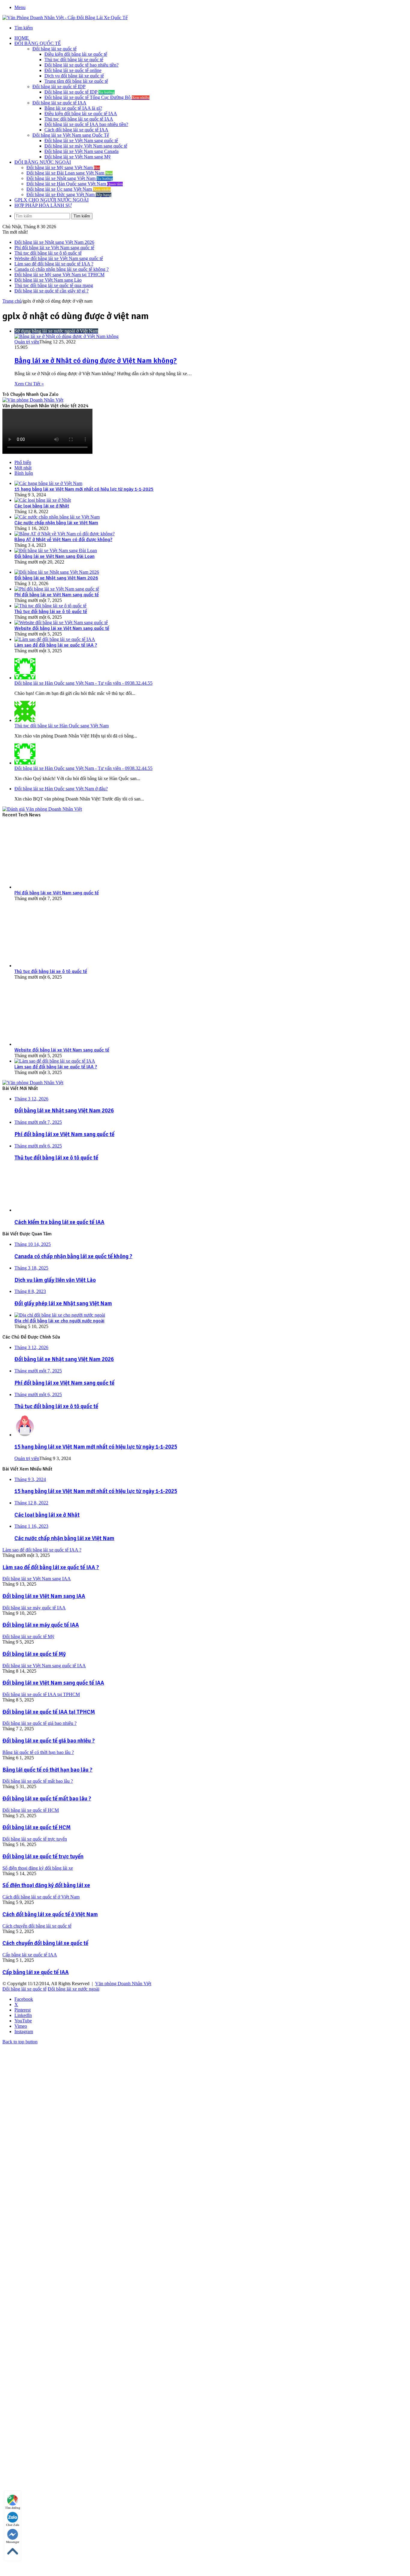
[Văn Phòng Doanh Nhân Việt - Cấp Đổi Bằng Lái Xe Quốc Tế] (65, 18)
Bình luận (24, 473)
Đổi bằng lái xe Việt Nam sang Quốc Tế (71, 135)
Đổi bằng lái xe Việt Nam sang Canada (81, 151)
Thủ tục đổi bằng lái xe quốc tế (74, 60)
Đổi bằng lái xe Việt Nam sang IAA (44, 1596)
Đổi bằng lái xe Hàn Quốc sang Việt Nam (75, 184)
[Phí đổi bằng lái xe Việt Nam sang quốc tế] (57, 589)
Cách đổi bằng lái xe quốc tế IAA (76, 130)
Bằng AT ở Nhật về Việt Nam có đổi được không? (63, 540)
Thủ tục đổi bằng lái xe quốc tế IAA (79, 119)
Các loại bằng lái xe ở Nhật (42, 506)
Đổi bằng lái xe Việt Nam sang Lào (48, 280)
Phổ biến (23, 462)
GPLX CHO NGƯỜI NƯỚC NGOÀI (51, 200)
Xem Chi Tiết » (29, 384)
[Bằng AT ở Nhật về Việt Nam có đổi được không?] (65, 534)
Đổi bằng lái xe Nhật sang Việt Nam (70, 178)
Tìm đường (13, 2508)
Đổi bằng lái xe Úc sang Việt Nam (69, 189)
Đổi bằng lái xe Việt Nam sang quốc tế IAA (53, 1683)
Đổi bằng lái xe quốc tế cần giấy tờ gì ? (51, 291)
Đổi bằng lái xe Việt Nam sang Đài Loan (54, 556)
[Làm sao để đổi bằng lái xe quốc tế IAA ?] (55, 639)
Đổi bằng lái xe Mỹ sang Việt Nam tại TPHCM (59, 275)
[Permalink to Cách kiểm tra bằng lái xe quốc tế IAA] (45, 1210)
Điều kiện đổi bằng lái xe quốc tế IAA (81, 114)
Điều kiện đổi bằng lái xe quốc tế (76, 54)
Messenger (13, 2542)
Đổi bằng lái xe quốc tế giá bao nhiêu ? (49, 1741)
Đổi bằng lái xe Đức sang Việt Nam (69, 194)
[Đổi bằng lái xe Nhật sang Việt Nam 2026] (57, 572)
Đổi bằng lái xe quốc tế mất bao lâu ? (47, 1798)
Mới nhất (23, 468)
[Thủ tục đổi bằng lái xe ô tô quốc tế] (50, 606)
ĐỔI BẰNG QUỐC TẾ (38, 43)
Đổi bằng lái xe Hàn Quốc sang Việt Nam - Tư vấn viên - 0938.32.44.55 (83, 683)
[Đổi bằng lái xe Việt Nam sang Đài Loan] (56, 551)
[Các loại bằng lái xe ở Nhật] (43, 500)
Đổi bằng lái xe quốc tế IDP (59, 87)
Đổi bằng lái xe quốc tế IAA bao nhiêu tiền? (86, 124)
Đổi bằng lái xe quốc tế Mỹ (34, 1654)
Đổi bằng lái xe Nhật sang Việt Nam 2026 (54, 242)
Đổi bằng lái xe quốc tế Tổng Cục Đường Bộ (97, 97)
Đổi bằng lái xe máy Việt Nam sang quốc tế (86, 146)
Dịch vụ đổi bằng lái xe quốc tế (74, 76)
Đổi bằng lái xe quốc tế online (73, 70)
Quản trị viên (27, 342)
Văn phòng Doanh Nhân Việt (123, 1984)
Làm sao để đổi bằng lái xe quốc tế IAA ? (54, 264)
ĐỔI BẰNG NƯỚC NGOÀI (43, 162)
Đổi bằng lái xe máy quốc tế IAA (41, 1625)
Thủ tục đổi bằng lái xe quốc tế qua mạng (54, 285)
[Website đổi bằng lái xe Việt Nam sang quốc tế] (61, 622)
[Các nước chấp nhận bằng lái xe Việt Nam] (57, 517)
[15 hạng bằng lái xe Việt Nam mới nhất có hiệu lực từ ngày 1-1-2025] (48, 483)
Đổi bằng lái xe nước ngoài (74, 1989)
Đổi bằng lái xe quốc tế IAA (59, 103)
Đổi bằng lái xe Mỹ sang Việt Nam (63, 168)
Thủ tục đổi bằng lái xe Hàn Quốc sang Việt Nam (62, 726)
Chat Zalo (13, 2525)
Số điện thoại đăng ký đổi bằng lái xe (46, 1885)
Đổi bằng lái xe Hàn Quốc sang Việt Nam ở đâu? (61, 789)
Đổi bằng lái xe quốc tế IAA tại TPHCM (49, 1712)
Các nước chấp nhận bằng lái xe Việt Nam (56, 523)
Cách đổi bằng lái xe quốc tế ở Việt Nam (50, 1914)
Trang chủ (12, 301)
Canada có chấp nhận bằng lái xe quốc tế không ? (62, 269)
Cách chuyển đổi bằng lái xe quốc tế (45, 1943)
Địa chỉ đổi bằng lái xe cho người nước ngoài (59, 1321)
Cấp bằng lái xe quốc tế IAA (36, 1972)
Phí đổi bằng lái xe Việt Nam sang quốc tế (54, 248)
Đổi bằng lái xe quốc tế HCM (36, 1827)
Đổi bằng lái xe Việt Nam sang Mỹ (78, 157)
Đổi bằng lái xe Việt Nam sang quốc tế (81, 141)
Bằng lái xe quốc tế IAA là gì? (73, 108)
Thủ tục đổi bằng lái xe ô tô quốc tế (48, 253)
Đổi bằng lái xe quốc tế (54, 49)
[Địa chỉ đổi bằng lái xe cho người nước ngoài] (60, 1315)
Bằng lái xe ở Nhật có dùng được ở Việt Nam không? (96, 361)
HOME (22, 38)
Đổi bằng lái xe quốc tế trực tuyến (43, 1856)
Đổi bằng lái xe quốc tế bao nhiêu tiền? (81, 65)
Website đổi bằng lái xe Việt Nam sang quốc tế (59, 258)
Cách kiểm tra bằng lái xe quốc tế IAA (59, 1222)
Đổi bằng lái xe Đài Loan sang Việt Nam (69, 173)
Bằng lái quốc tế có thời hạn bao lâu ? (47, 1770)
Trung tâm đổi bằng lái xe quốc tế (76, 81)
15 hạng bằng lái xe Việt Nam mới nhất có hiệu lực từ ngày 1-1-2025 (84, 489)
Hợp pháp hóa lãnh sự (43, 205)
